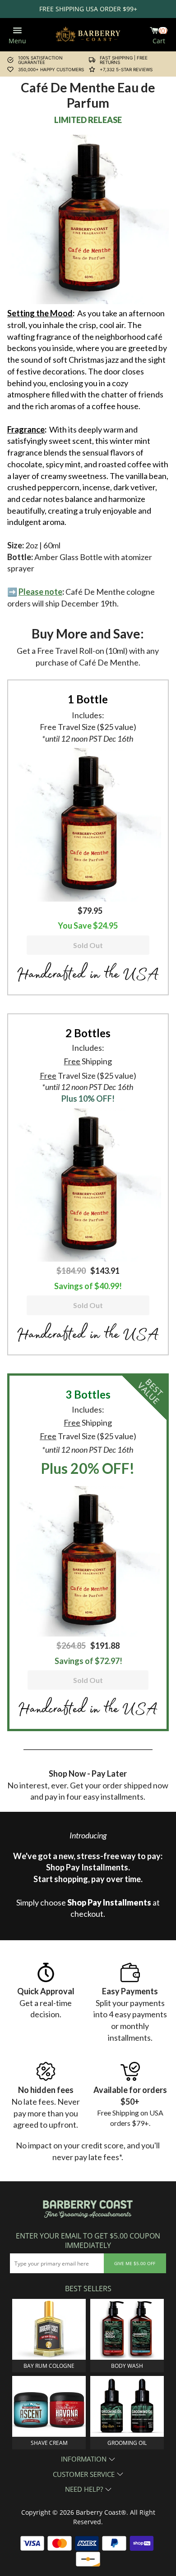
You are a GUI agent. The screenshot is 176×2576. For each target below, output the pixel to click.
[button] (88, 824)
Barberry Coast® (101, 2512)
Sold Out (88, 945)
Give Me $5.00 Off (135, 2263)
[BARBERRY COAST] (88, 34)
